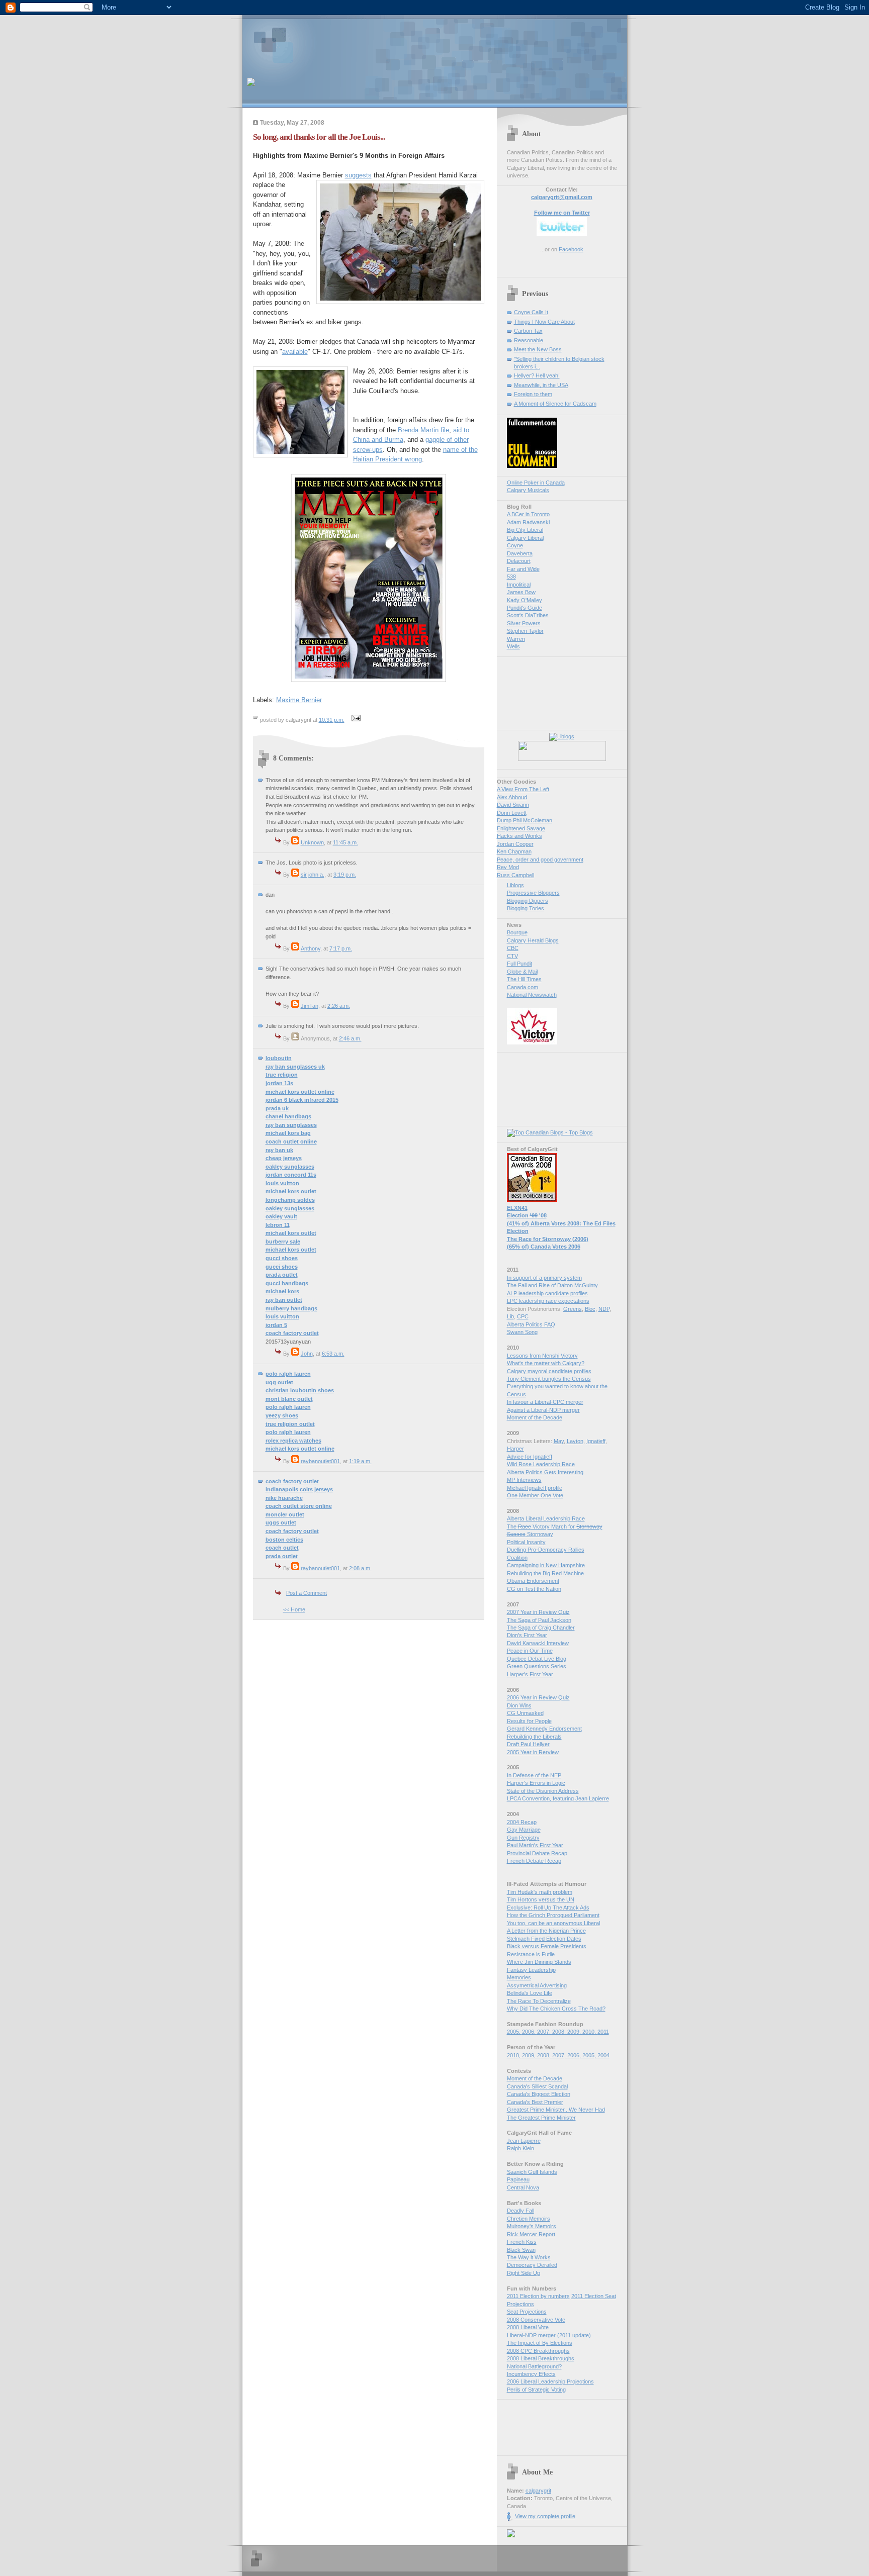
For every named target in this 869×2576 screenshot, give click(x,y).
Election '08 (527, 1215)
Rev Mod (508, 867)
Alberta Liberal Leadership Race (546, 1518)
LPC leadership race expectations (548, 1301)
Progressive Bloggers (533, 893)
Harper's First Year (530, 1674)
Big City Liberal (525, 530)
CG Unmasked (525, 1713)
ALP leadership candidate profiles (547, 1293)
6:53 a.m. (333, 1354)
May (559, 1441)
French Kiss (522, 2242)
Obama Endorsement (533, 1581)
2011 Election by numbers (538, 2296)
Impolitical (519, 585)
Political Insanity (526, 1542)
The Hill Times (524, 979)
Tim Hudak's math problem (540, 1892)
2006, (530, 2032)
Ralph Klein (520, 2148)
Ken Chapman (514, 851)
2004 (603, 2055)
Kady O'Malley (525, 600)
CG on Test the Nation (534, 1589)
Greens (573, 1309)
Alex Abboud (512, 797)
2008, (560, 2032)
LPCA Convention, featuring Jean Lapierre (558, 1798)
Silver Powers (524, 623)
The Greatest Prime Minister (541, 2118)
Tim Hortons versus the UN (541, 1899)
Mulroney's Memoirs (532, 2226)
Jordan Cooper (515, 844)
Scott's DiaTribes (528, 615)
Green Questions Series (537, 1666)
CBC (513, 948)
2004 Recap (522, 1822)
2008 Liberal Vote (528, 2327)
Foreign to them (533, 394)
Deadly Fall (520, 2211)
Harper (515, 1449)
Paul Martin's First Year (535, 1845)
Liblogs (515, 885)
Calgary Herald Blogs (533, 940)
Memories (519, 1977)
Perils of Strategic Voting (536, 2390)
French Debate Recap (534, 1861)
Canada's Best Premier (535, 2102)
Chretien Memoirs (529, 2219)
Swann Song (522, 1332)
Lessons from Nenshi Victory (542, 1356)
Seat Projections (527, 2312)
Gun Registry (523, 1838)
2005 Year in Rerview (533, 1752)
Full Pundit (519, 964)
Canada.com (523, 987)
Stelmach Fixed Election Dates (544, 1939)
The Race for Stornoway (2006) (548, 1239)
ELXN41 (517, 1208)
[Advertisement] (365, 43)
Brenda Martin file (423, 430)
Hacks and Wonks (519, 836)
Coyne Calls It (531, 312)
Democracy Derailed (532, 2265)
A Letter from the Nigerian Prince (546, 1931)
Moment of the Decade (535, 1417)
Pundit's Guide (525, 608)
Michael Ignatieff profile (535, 1488)
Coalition (517, 1558)
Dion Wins (519, 1705)
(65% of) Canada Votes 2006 (544, 1247)
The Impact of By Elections (540, 2343)
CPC (523, 1316)
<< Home (294, 1609)
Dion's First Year (527, 1635)
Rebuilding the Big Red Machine (545, 1573)
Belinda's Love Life (530, 1993)
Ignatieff (596, 1441)
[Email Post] (355, 720)
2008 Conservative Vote (536, 2320)
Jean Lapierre (524, 2141)
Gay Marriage (524, 1830)
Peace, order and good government (540, 860)
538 (511, 577)
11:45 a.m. (345, 842)
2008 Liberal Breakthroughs (541, 2358)
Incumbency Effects (531, 2374)
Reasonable (529, 340)
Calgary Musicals (528, 490)
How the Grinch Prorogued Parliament (553, 1915)
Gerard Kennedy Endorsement (544, 1729)
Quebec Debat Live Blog (537, 1659)
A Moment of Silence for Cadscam (555, 404)
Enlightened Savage (521, 828)
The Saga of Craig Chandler (541, 1628)
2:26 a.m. (339, 1006)
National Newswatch (532, 995)
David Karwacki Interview (538, 1643)
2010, (590, 2032)
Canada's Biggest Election (539, 2094)
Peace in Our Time (530, 1651)
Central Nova (523, 2187)
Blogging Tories (526, 908)
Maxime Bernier (299, 700)
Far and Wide (523, 569)
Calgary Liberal (525, 538)
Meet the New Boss (538, 349)
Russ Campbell (515, 875)
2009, (575, 2032)
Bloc (590, 1309)
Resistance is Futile (531, 1954)
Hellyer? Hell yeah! (537, 375)
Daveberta (520, 553)
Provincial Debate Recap (537, 1853)
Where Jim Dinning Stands (539, 1962)
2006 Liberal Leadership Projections (550, 2381)
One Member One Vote (535, 1495)
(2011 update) (574, 2335)
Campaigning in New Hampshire (546, 1565)
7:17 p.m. (341, 948)
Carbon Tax (528, 331)
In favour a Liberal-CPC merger (545, 1402)
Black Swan (521, 2250)
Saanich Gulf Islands (532, 2172)
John (307, 1354)
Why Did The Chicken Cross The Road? (556, 2009)
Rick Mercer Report (531, 2234)
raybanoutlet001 (320, 1461)
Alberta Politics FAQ (531, 1324)
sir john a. (313, 875)
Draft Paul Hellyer (528, 1744)
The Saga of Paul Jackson (539, 1620)
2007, (545, 2032)
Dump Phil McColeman (525, 820)
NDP (604, 1309)
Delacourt (519, 561)
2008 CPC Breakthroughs (538, 2351)
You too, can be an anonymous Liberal (553, 1923)
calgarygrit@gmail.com (562, 197)
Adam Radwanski (528, 522)
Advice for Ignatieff (530, 1457)
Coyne (515, 545)
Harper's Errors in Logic (536, 1783)
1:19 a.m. (360, 1461)
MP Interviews (524, 1480)
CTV (512, 956)
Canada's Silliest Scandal (537, 2086)
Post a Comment (307, 1593)
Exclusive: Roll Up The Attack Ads (548, 1907)
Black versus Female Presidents (547, 1946)
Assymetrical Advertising (537, 1985)
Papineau (518, 2179)
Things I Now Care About (544, 322)
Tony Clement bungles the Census (549, 1379)
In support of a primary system (544, 1278)
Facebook (571, 249)
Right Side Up (524, 2273)
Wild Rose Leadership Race (541, 1464)
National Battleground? (534, 2366)
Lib (510, 1316)
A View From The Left (523, 789)
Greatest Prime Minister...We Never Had (556, 2110)
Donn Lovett (512, 813)
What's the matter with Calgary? (546, 1363)
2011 (603, 2032)
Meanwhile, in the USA (541, 385)
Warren (516, 639)
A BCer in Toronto (528, 514)
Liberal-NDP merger (531, 2335)
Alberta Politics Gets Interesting (545, 1472)
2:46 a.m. (350, 1038)
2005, (514, 2032)
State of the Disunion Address (543, 1791)
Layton (575, 1441)
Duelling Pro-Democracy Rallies (546, 1550)
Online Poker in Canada (536, 483)
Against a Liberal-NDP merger (543, 1410)
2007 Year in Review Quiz (538, 1612)
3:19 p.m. (345, 875)
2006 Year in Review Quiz (538, 1697)
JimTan (310, 1006)
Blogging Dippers (528, 901)
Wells (513, 646)
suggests (358, 175)
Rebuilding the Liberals (534, 1737)
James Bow (521, 592)
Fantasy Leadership (531, 1970)
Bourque (517, 932)
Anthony (311, 948)
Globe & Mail (522, 972)
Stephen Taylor (525, 631)
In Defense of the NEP (534, 1775)
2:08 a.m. (360, 1568)
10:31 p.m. (332, 720)
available (295, 352)
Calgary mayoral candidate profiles (549, 1371)
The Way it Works (529, 2257)
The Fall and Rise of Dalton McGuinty (552, 1285)
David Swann (513, 805)
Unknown (312, 842)
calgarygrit (538, 2491)
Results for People (529, 1721)
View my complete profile (545, 2516)
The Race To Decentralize (539, 2001)
